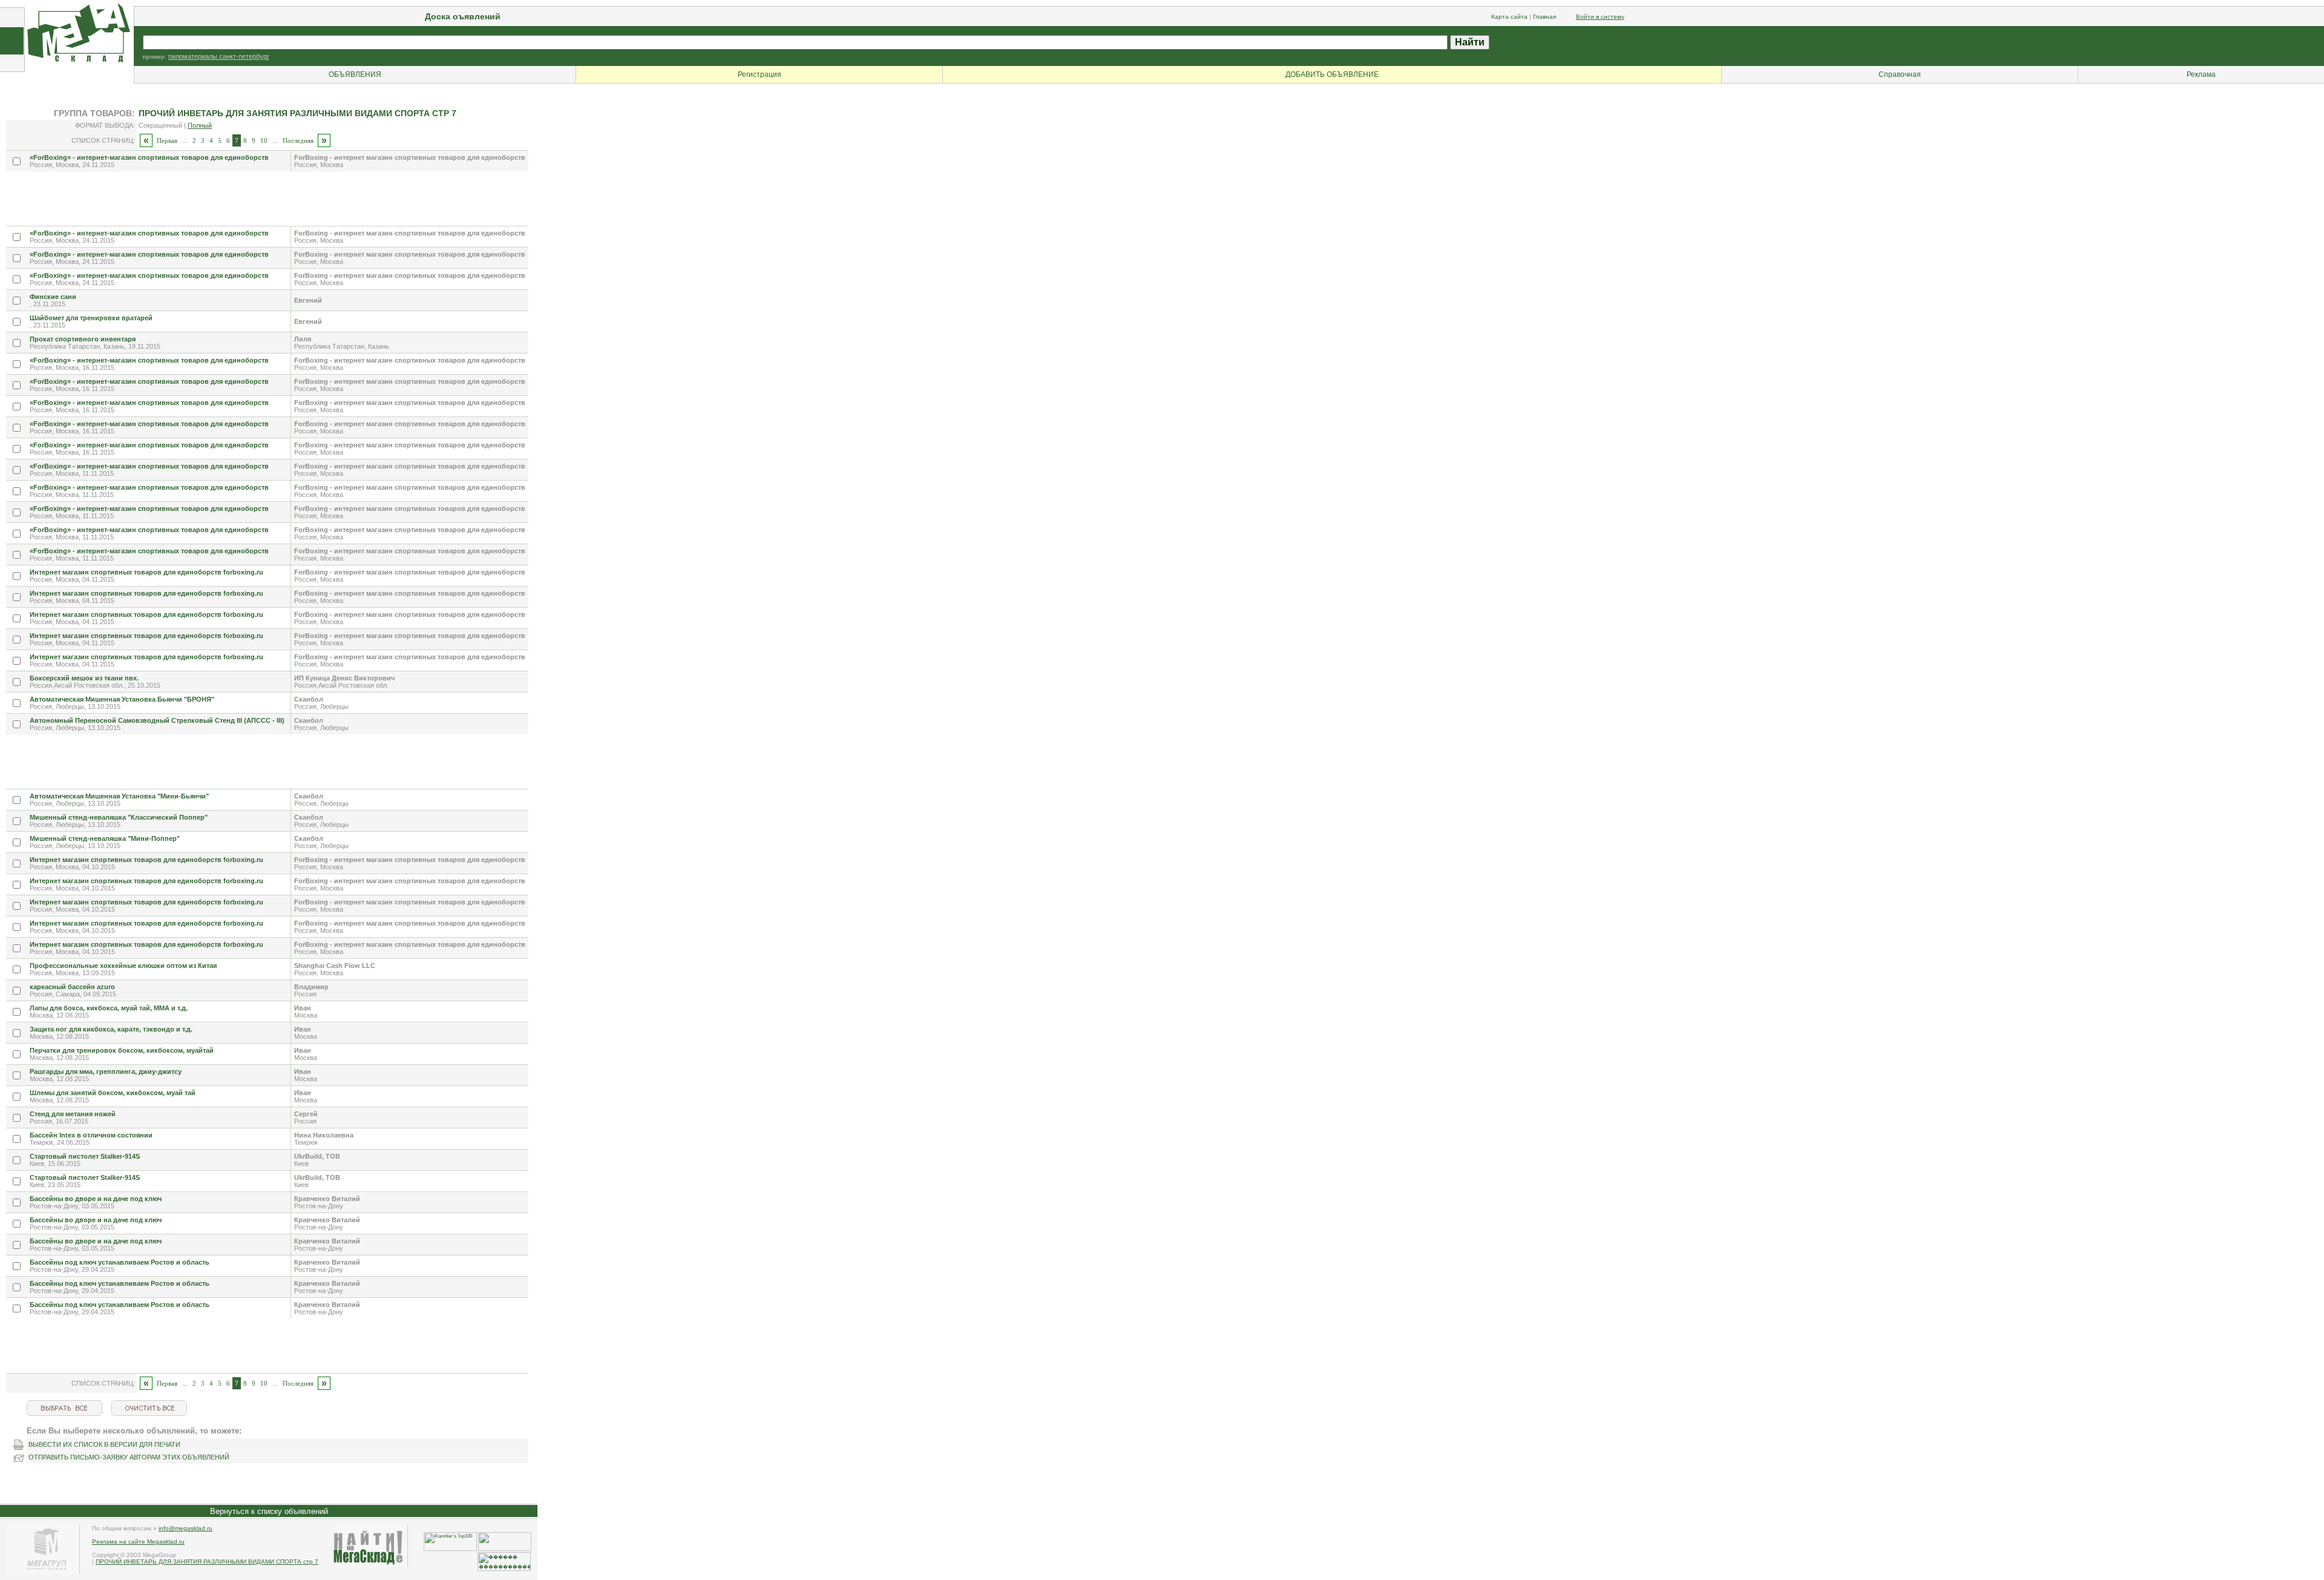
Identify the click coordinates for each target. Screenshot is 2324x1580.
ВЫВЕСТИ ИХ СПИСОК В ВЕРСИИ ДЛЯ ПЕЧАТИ (104, 1444)
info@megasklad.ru (185, 1528)
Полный (200, 125)
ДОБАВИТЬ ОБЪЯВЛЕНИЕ (1332, 74)
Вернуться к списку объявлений (269, 1511)
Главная (1544, 17)
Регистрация (760, 74)
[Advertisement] (226, 199)
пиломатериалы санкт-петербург (219, 56)
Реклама (2201, 74)
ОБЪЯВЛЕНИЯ (355, 74)
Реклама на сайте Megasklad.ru (138, 1542)
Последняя (298, 140)
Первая (167, 140)
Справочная (1900, 74)
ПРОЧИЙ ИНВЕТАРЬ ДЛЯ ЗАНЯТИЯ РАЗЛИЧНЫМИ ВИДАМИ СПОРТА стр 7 (207, 1562)
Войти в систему (1600, 17)
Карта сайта (1509, 17)
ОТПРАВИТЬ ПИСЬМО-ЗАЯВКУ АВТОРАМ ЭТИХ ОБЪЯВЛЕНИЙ (129, 1457)
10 (264, 140)
